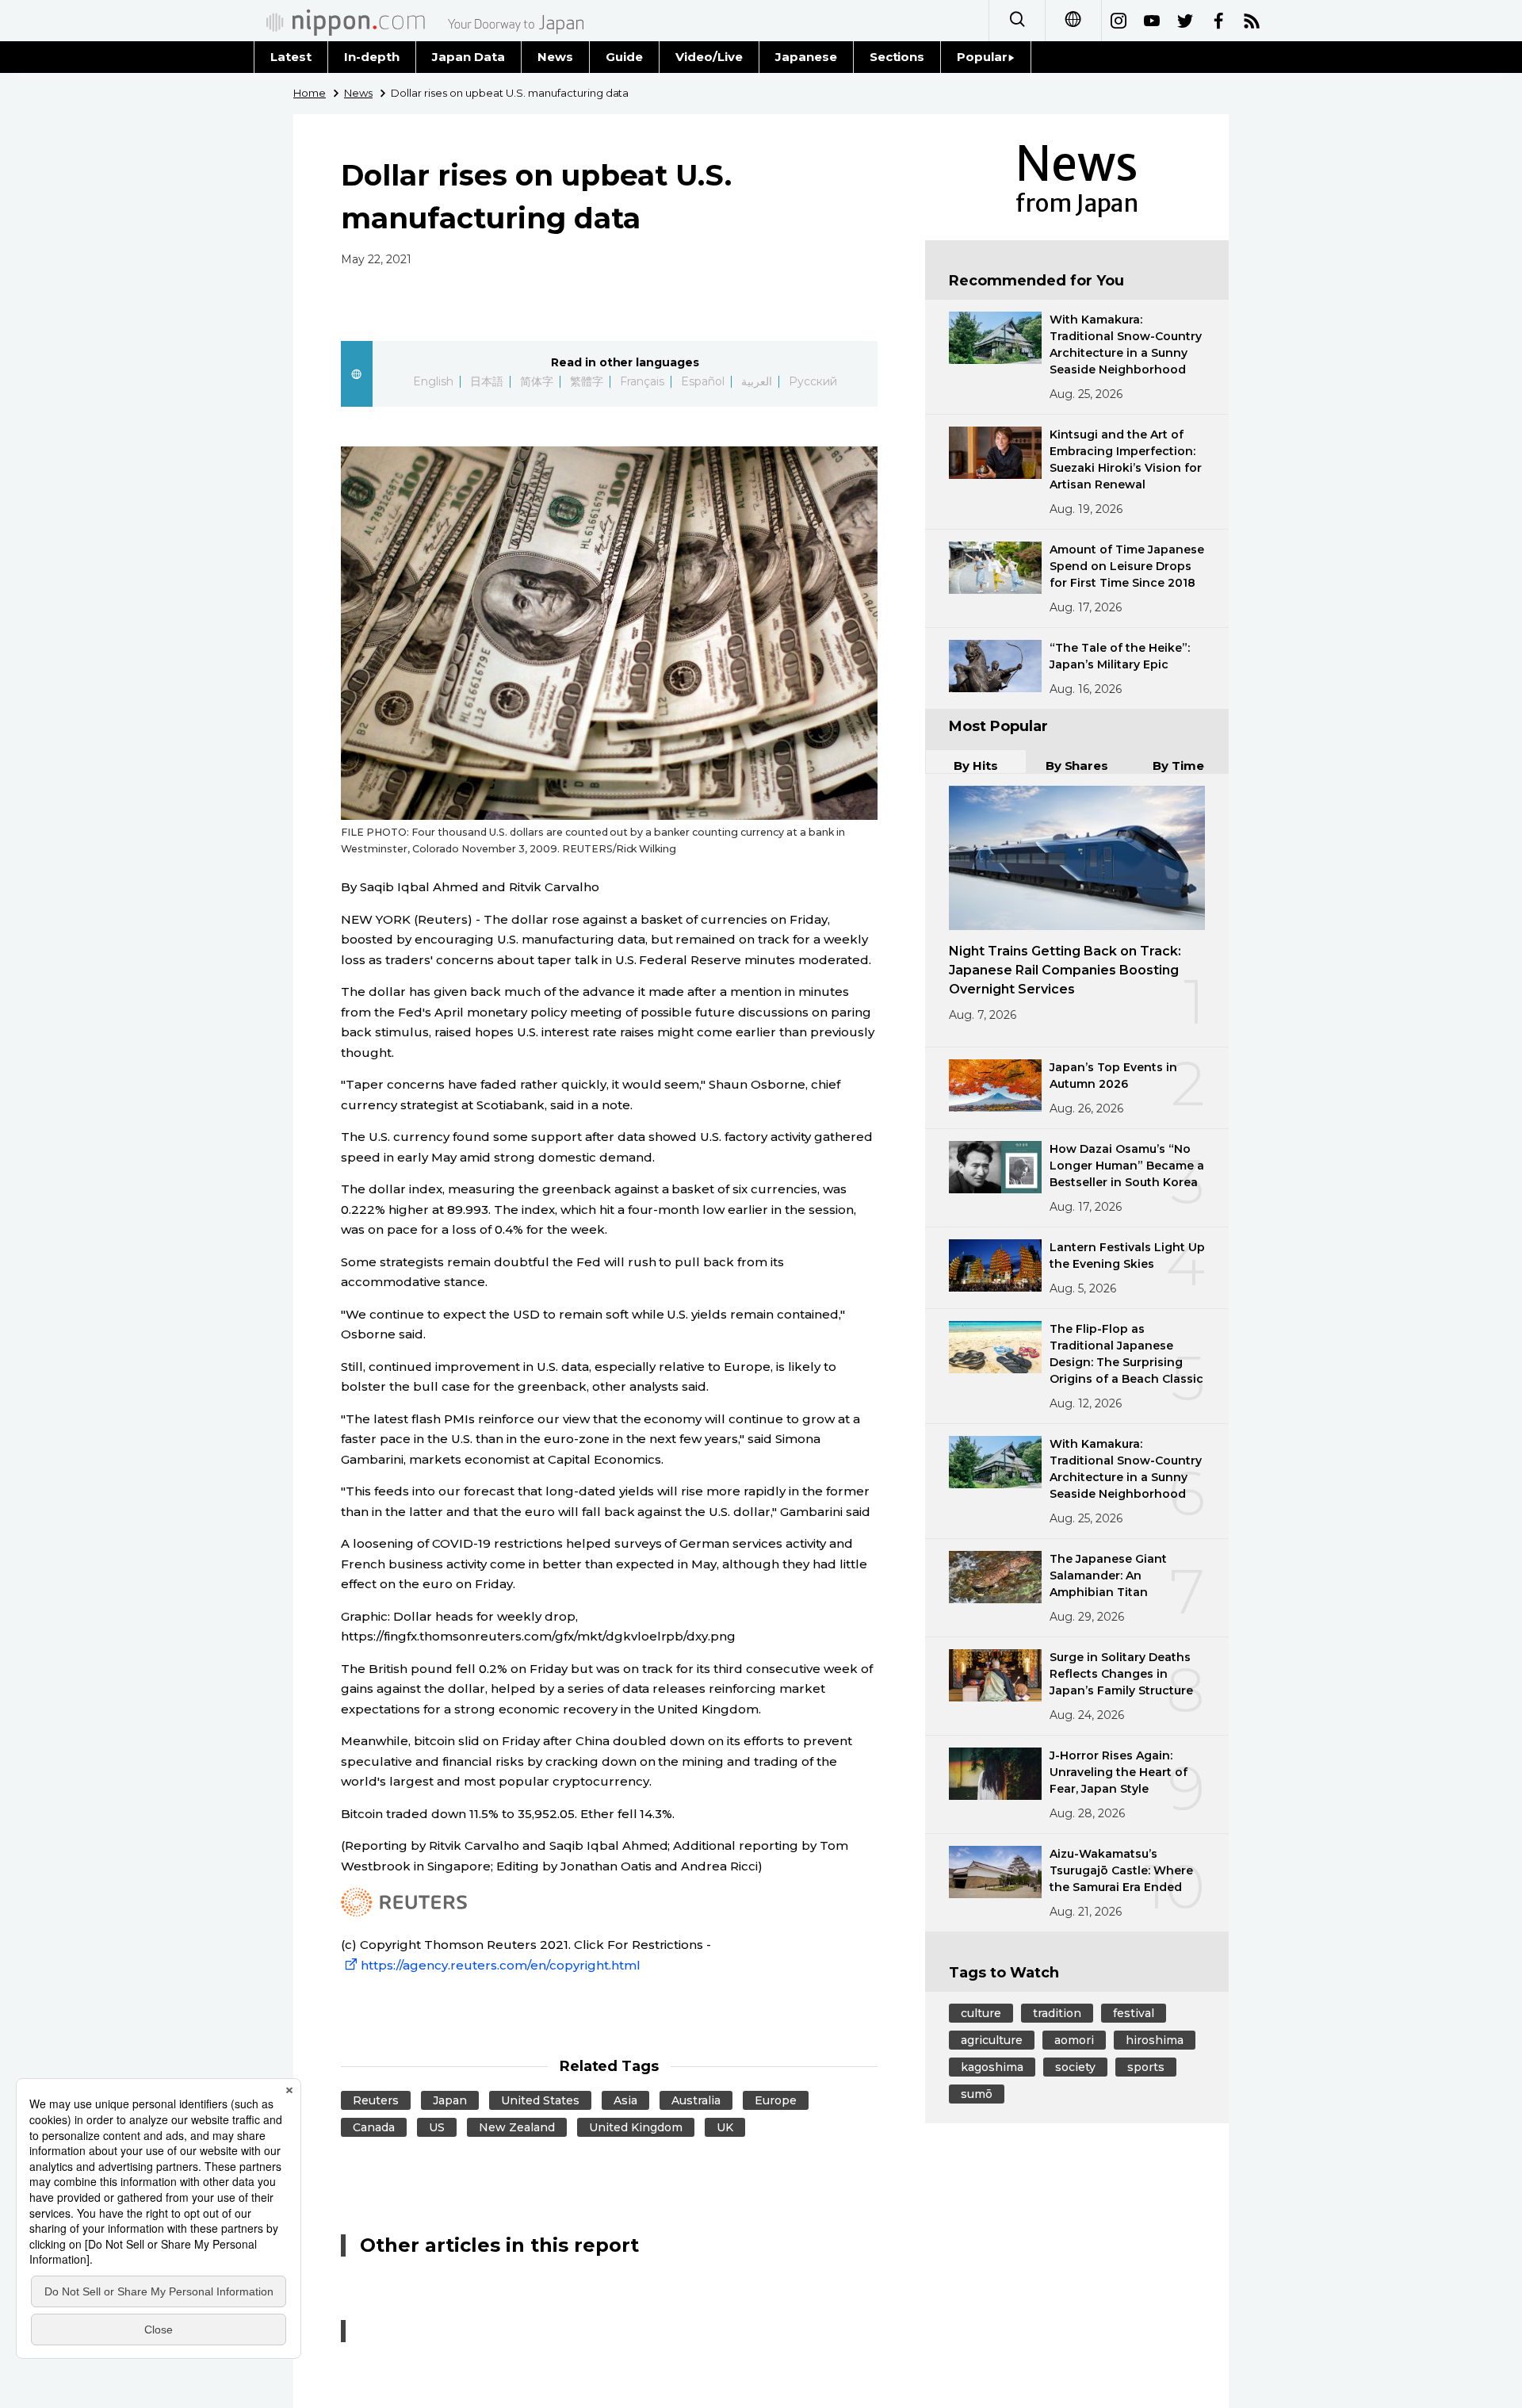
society (1075, 2067)
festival (1134, 2013)
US (437, 2127)
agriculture (992, 2040)
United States (540, 2100)
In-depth (372, 57)
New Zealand (517, 2127)
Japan (450, 2100)
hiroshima (1155, 2040)
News (555, 57)
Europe (776, 2100)
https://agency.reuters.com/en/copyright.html (501, 1965)
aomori (1074, 2040)
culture (981, 2013)
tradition (1057, 2013)
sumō (977, 2094)
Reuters (376, 2100)
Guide (624, 57)
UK (725, 2127)
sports (1146, 2067)
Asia (625, 2100)
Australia (696, 2100)
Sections (897, 57)
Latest (291, 57)
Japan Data (468, 57)
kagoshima (992, 2067)
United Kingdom (636, 2127)
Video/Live (709, 57)
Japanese (806, 57)
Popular (982, 57)
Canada (374, 2127)
